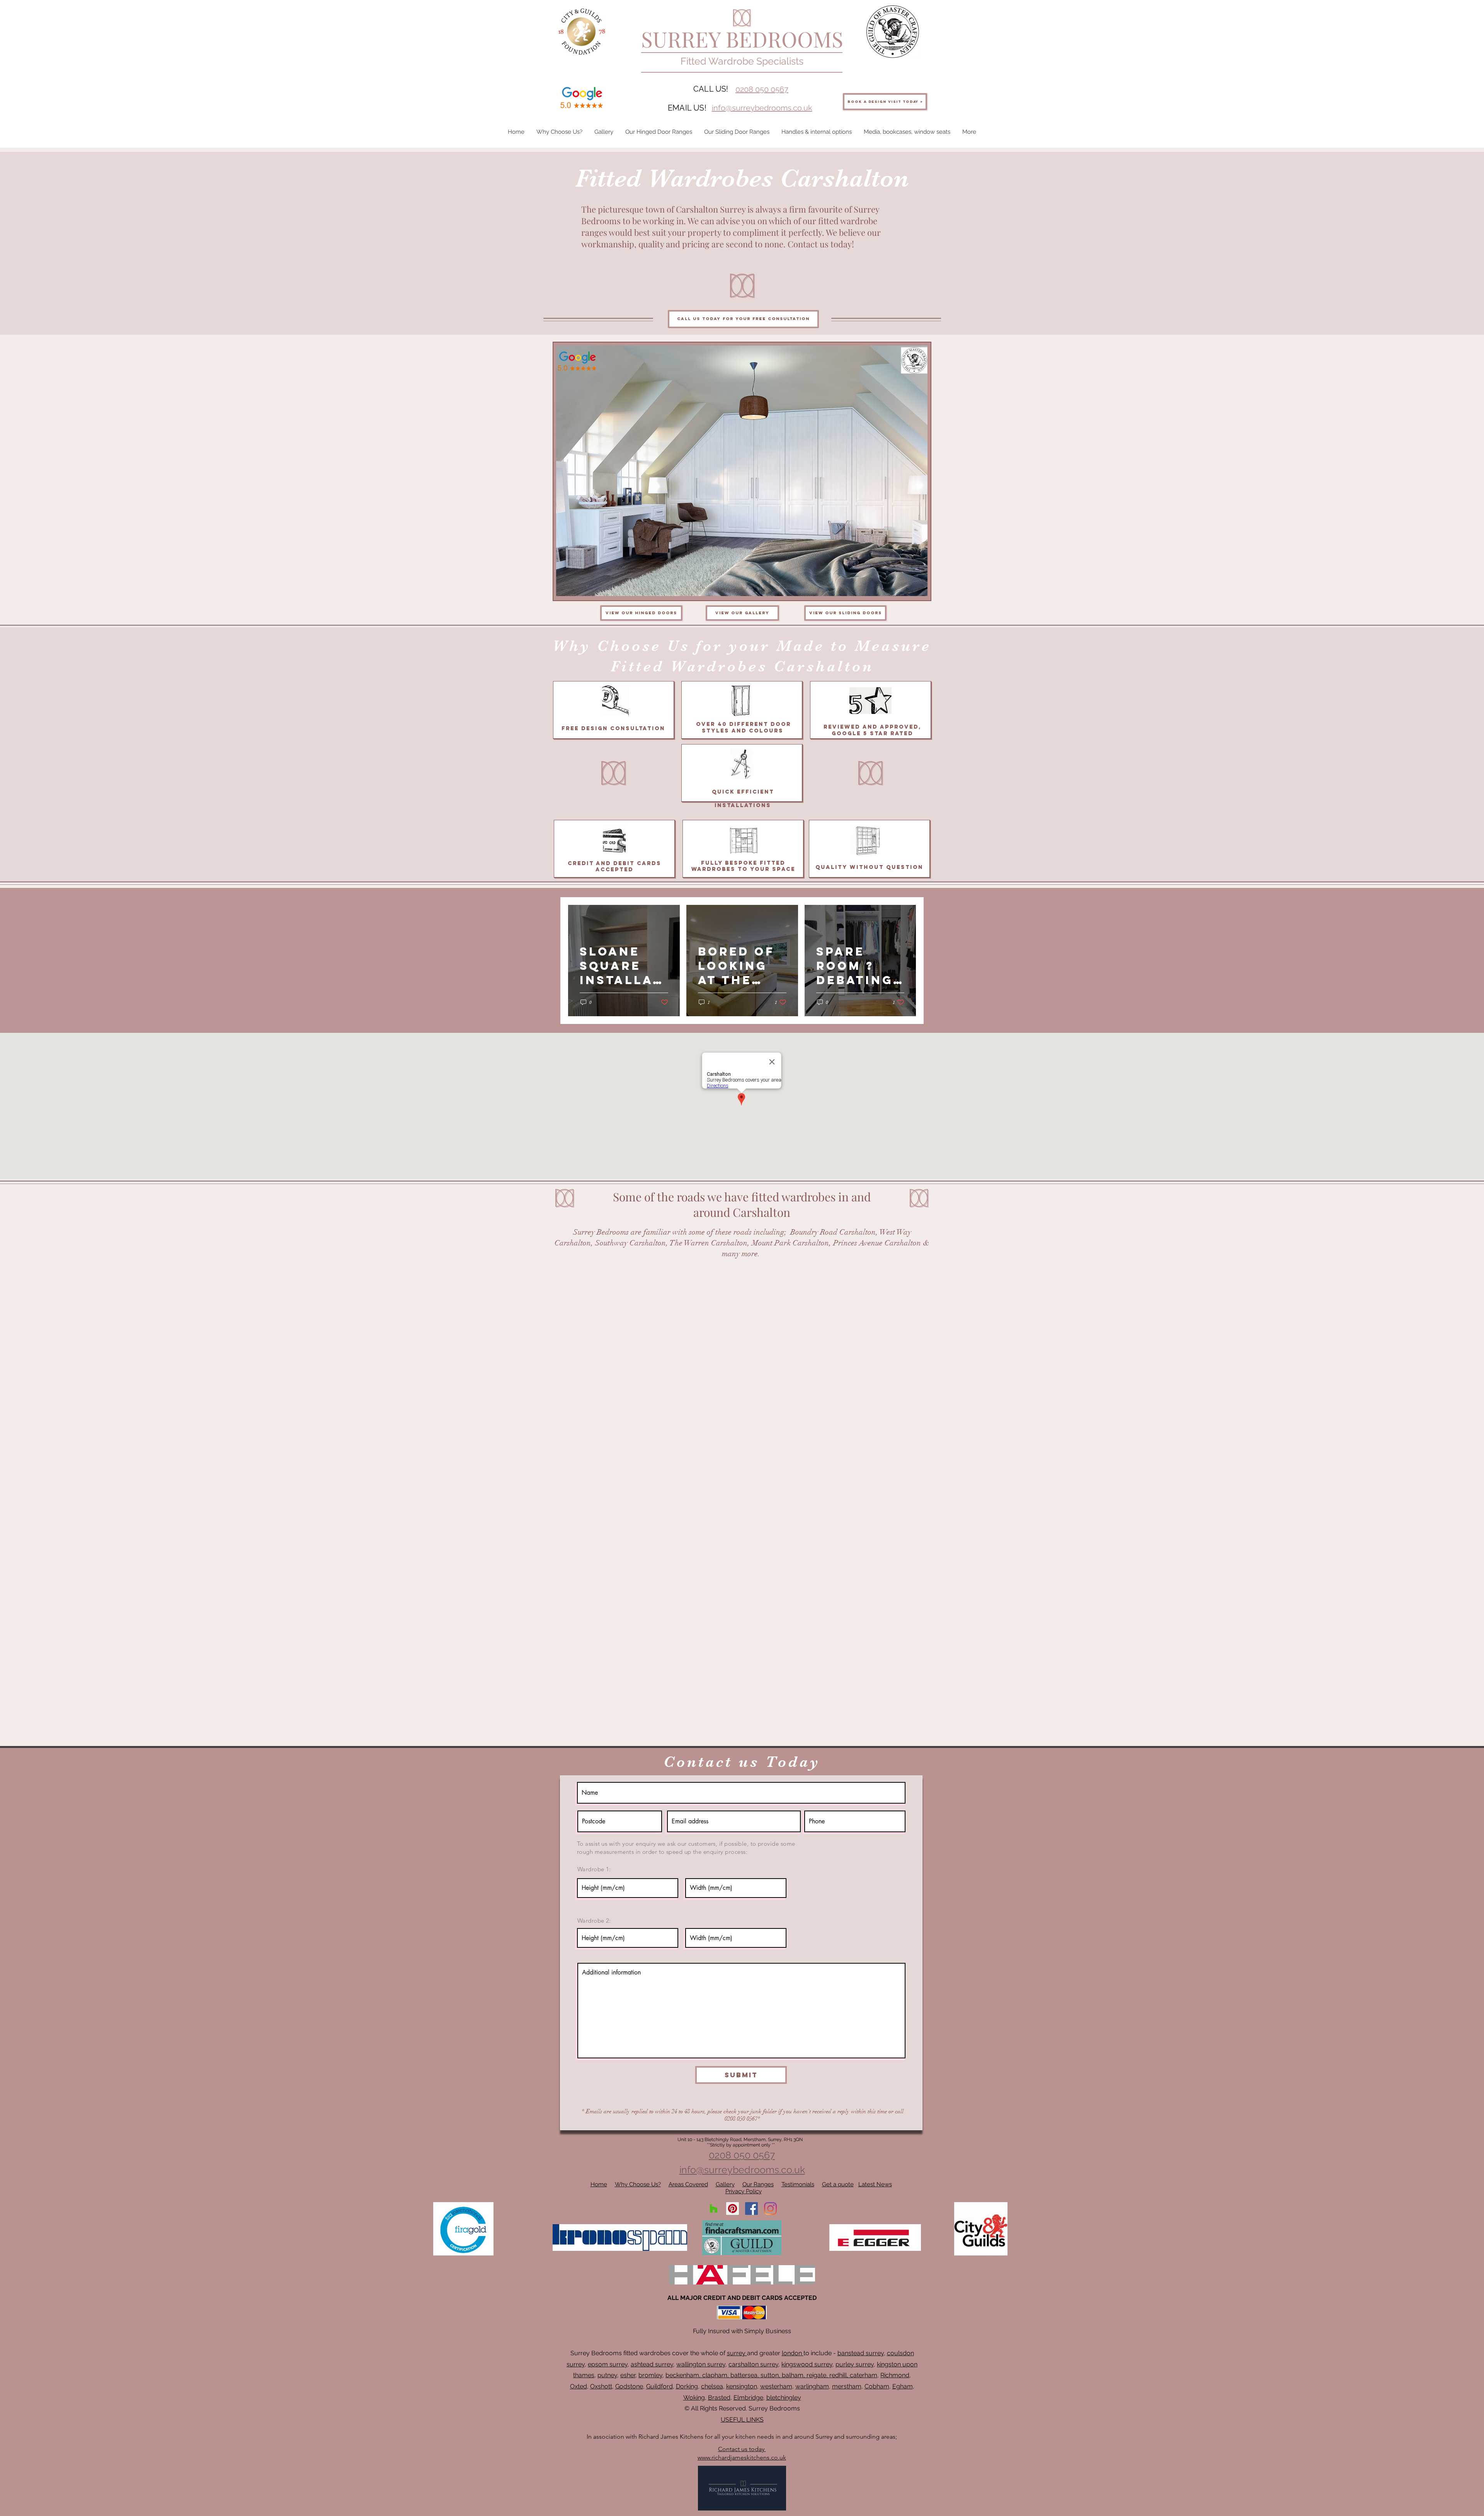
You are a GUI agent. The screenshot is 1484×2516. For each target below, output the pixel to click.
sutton (770, 2375)
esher (628, 2375)
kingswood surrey (807, 2364)
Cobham (877, 2386)
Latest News (875, 2184)
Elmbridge (748, 2398)
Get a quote (838, 2184)
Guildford (659, 2386)
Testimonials (798, 2184)
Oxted (579, 2386)
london (793, 2353)
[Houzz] (714, 2209)
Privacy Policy (744, 2191)
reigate (816, 2375)
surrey (737, 2353)
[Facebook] (751, 2209)
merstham (847, 2386)
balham (793, 2375)
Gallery (725, 2184)
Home (599, 2184)
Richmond (895, 2375)
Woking (694, 2398)
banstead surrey (861, 2353)
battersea (744, 2375)
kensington (742, 2386)
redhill (838, 2375)
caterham (864, 2375)
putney (607, 2375)
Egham (903, 2386)
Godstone (629, 2386)
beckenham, (683, 2375)
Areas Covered (688, 2184)
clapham (715, 2375)
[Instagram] (770, 2209)
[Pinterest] (733, 2209)
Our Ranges (758, 2184)
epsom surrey (608, 2364)
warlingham (812, 2386)
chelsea (712, 2386)
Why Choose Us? (638, 2184)
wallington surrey (701, 2364)
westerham (776, 2386)
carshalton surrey (753, 2364)
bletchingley (784, 2398)
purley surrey (855, 2364)
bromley (650, 2375)
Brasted (719, 2398)
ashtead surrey (652, 2364)
